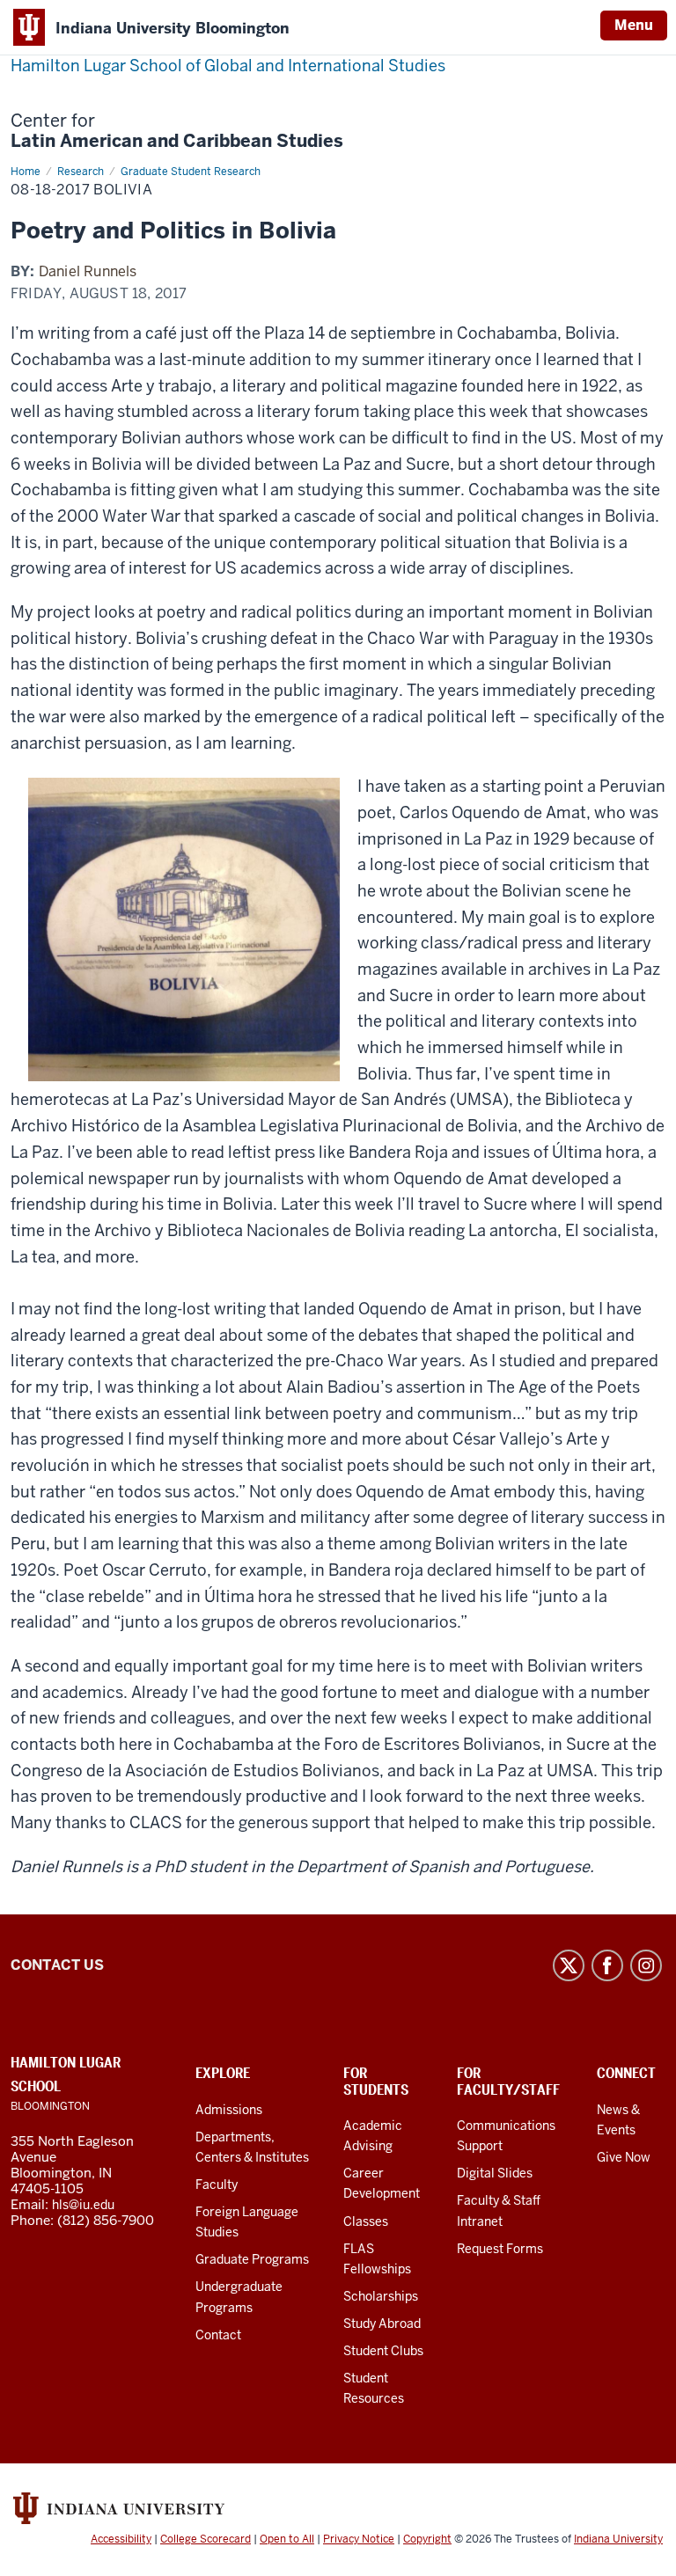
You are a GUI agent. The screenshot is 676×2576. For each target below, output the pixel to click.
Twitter (569, 1965)
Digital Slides (495, 2173)
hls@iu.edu (83, 2205)
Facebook (607, 1965)
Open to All (287, 2539)
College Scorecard (206, 2539)
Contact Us (57, 1965)
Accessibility (121, 2539)
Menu (634, 25)
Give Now (624, 2157)
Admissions (229, 2110)
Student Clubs (383, 2351)
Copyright (427, 2539)
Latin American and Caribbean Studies (177, 131)
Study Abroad (382, 2324)
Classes (366, 2221)
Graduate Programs (252, 2259)
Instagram (646, 1965)
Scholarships (381, 2296)
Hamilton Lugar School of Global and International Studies (228, 66)
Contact (218, 2335)
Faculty (217, 2184)
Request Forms (500, 2249)
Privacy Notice (359, 2539)
